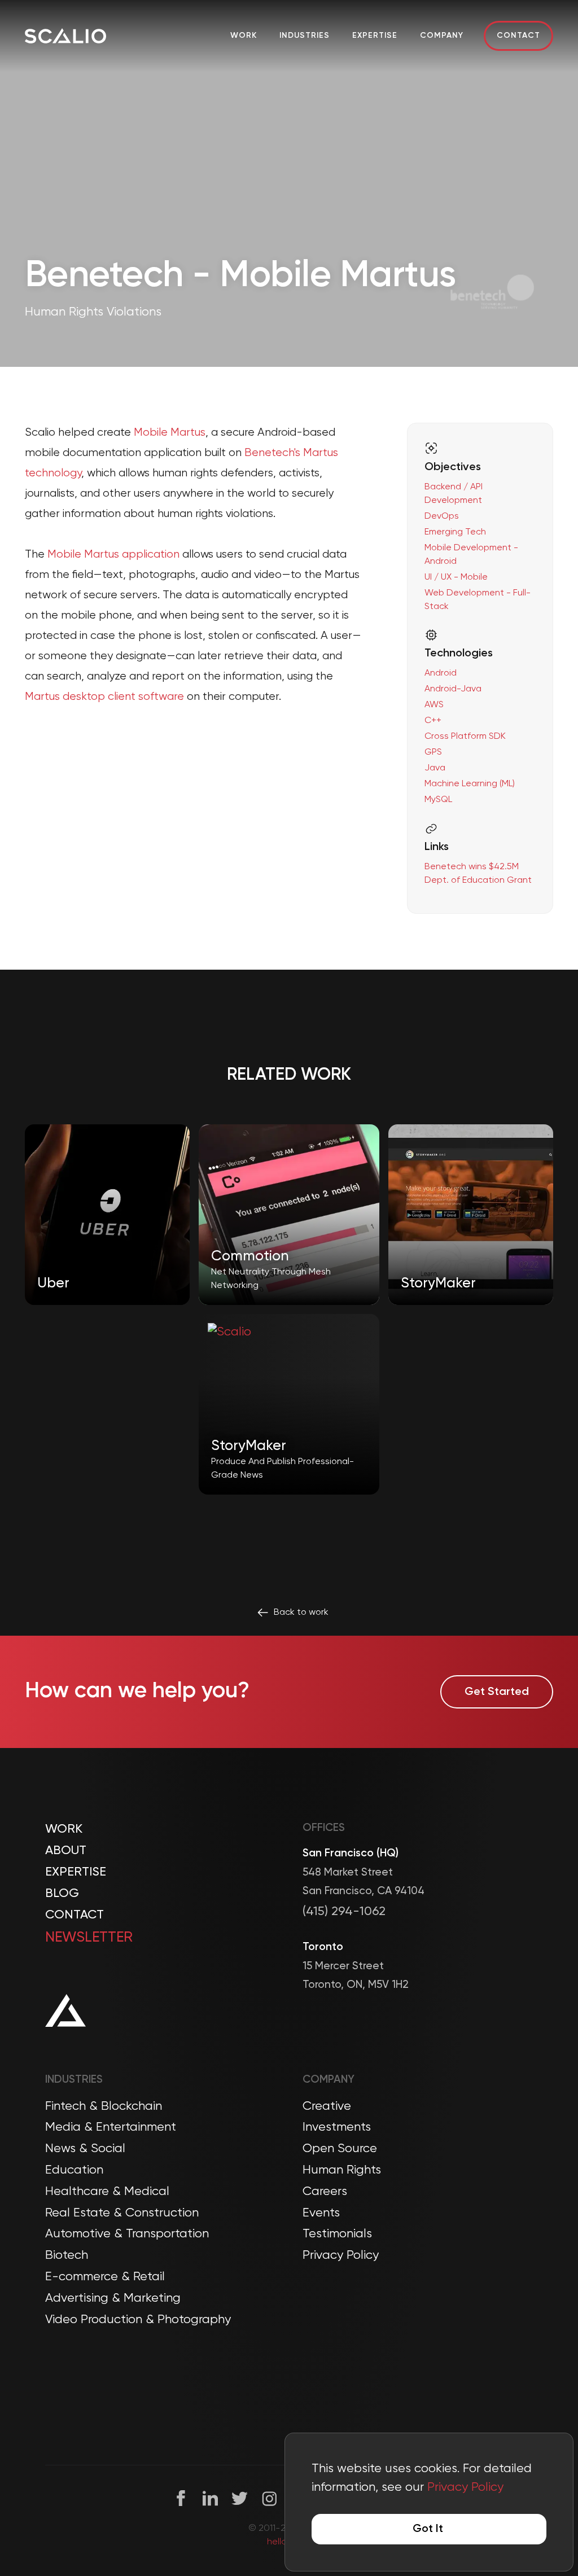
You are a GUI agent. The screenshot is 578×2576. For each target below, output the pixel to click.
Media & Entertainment (111, 2127)
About (66, 1851)
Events (321, 2213)
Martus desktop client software (104, 697)
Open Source (340, 2149)
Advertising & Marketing (113, 2298)
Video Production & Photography (138, 2320)
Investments (337, 2127)
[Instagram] (270, 2498)
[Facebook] (181, 2498)
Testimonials (337, 2234)
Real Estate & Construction (122, 2213)
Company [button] (442, 36)
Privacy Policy (341, 2255)
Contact (518, 36)
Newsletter (89, 1938)
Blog (62, 1894)
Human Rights (342, 2170)
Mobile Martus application (113, 555)
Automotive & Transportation (127, 2234)
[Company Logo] (65, 36)
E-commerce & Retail (105, 2277)
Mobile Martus (170, 433)
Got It (428, 2529)
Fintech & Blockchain (104, 2106)
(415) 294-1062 (344, 1912)
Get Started (497, 1692)
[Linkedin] (210, 2498)
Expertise (375, 36)
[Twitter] (240, 2498)
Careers (325, 2192)
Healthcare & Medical (107, 2192)
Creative (327, 2106)
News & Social (85, 2149)
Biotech (67, 2255)
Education (74, 2170)
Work (244, 36)
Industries (305, 36)
